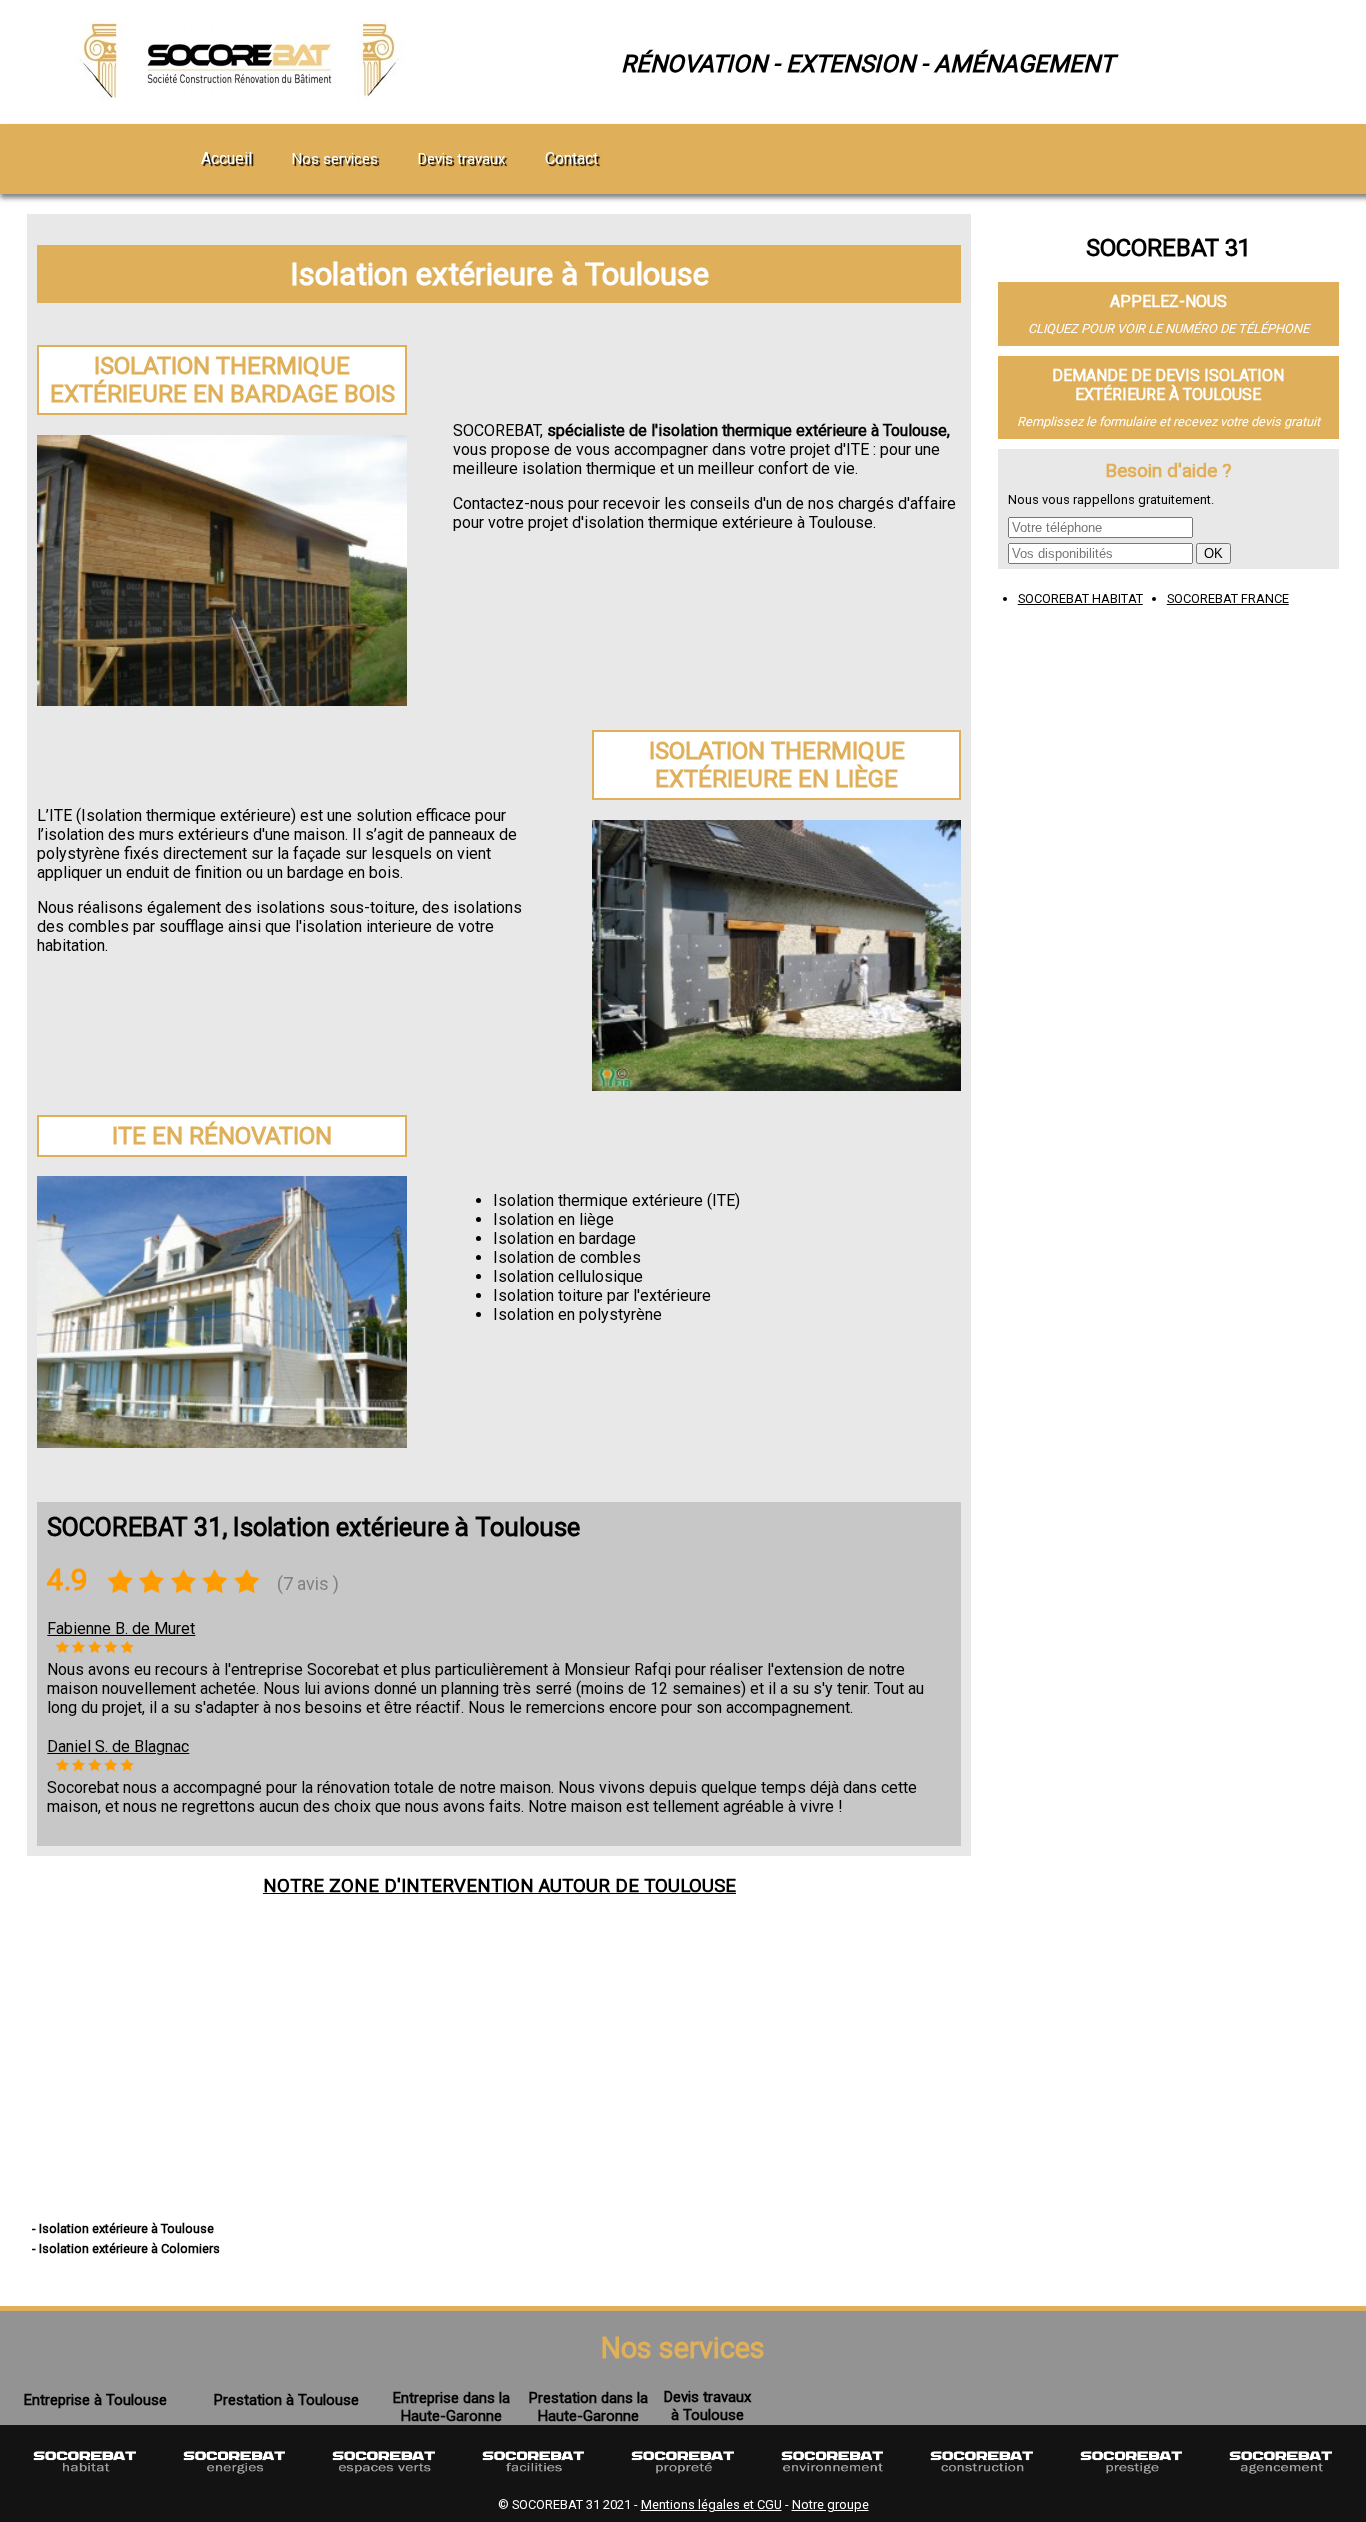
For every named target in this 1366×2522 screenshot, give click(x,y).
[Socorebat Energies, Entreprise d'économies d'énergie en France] (235, 2479)
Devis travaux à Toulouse (707, 2406)
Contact (571, 158)
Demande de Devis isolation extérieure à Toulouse (1168, 385)
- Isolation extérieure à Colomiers (126, 2248)
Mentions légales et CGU (711, 2504)
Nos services (335, 159)
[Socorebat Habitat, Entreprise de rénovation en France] (85, 2479)
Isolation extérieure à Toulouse (499, 274)
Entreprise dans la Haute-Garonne (451, 2407)
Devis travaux (461, 159)
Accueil (226, 158)
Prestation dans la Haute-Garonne (588, 2407)
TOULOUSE (690, 1886)
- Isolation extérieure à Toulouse (123, 2228)
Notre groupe (830, 2504)
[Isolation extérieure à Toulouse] (243, 94)
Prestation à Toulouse (286, 2400)
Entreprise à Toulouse (95, 2400)
